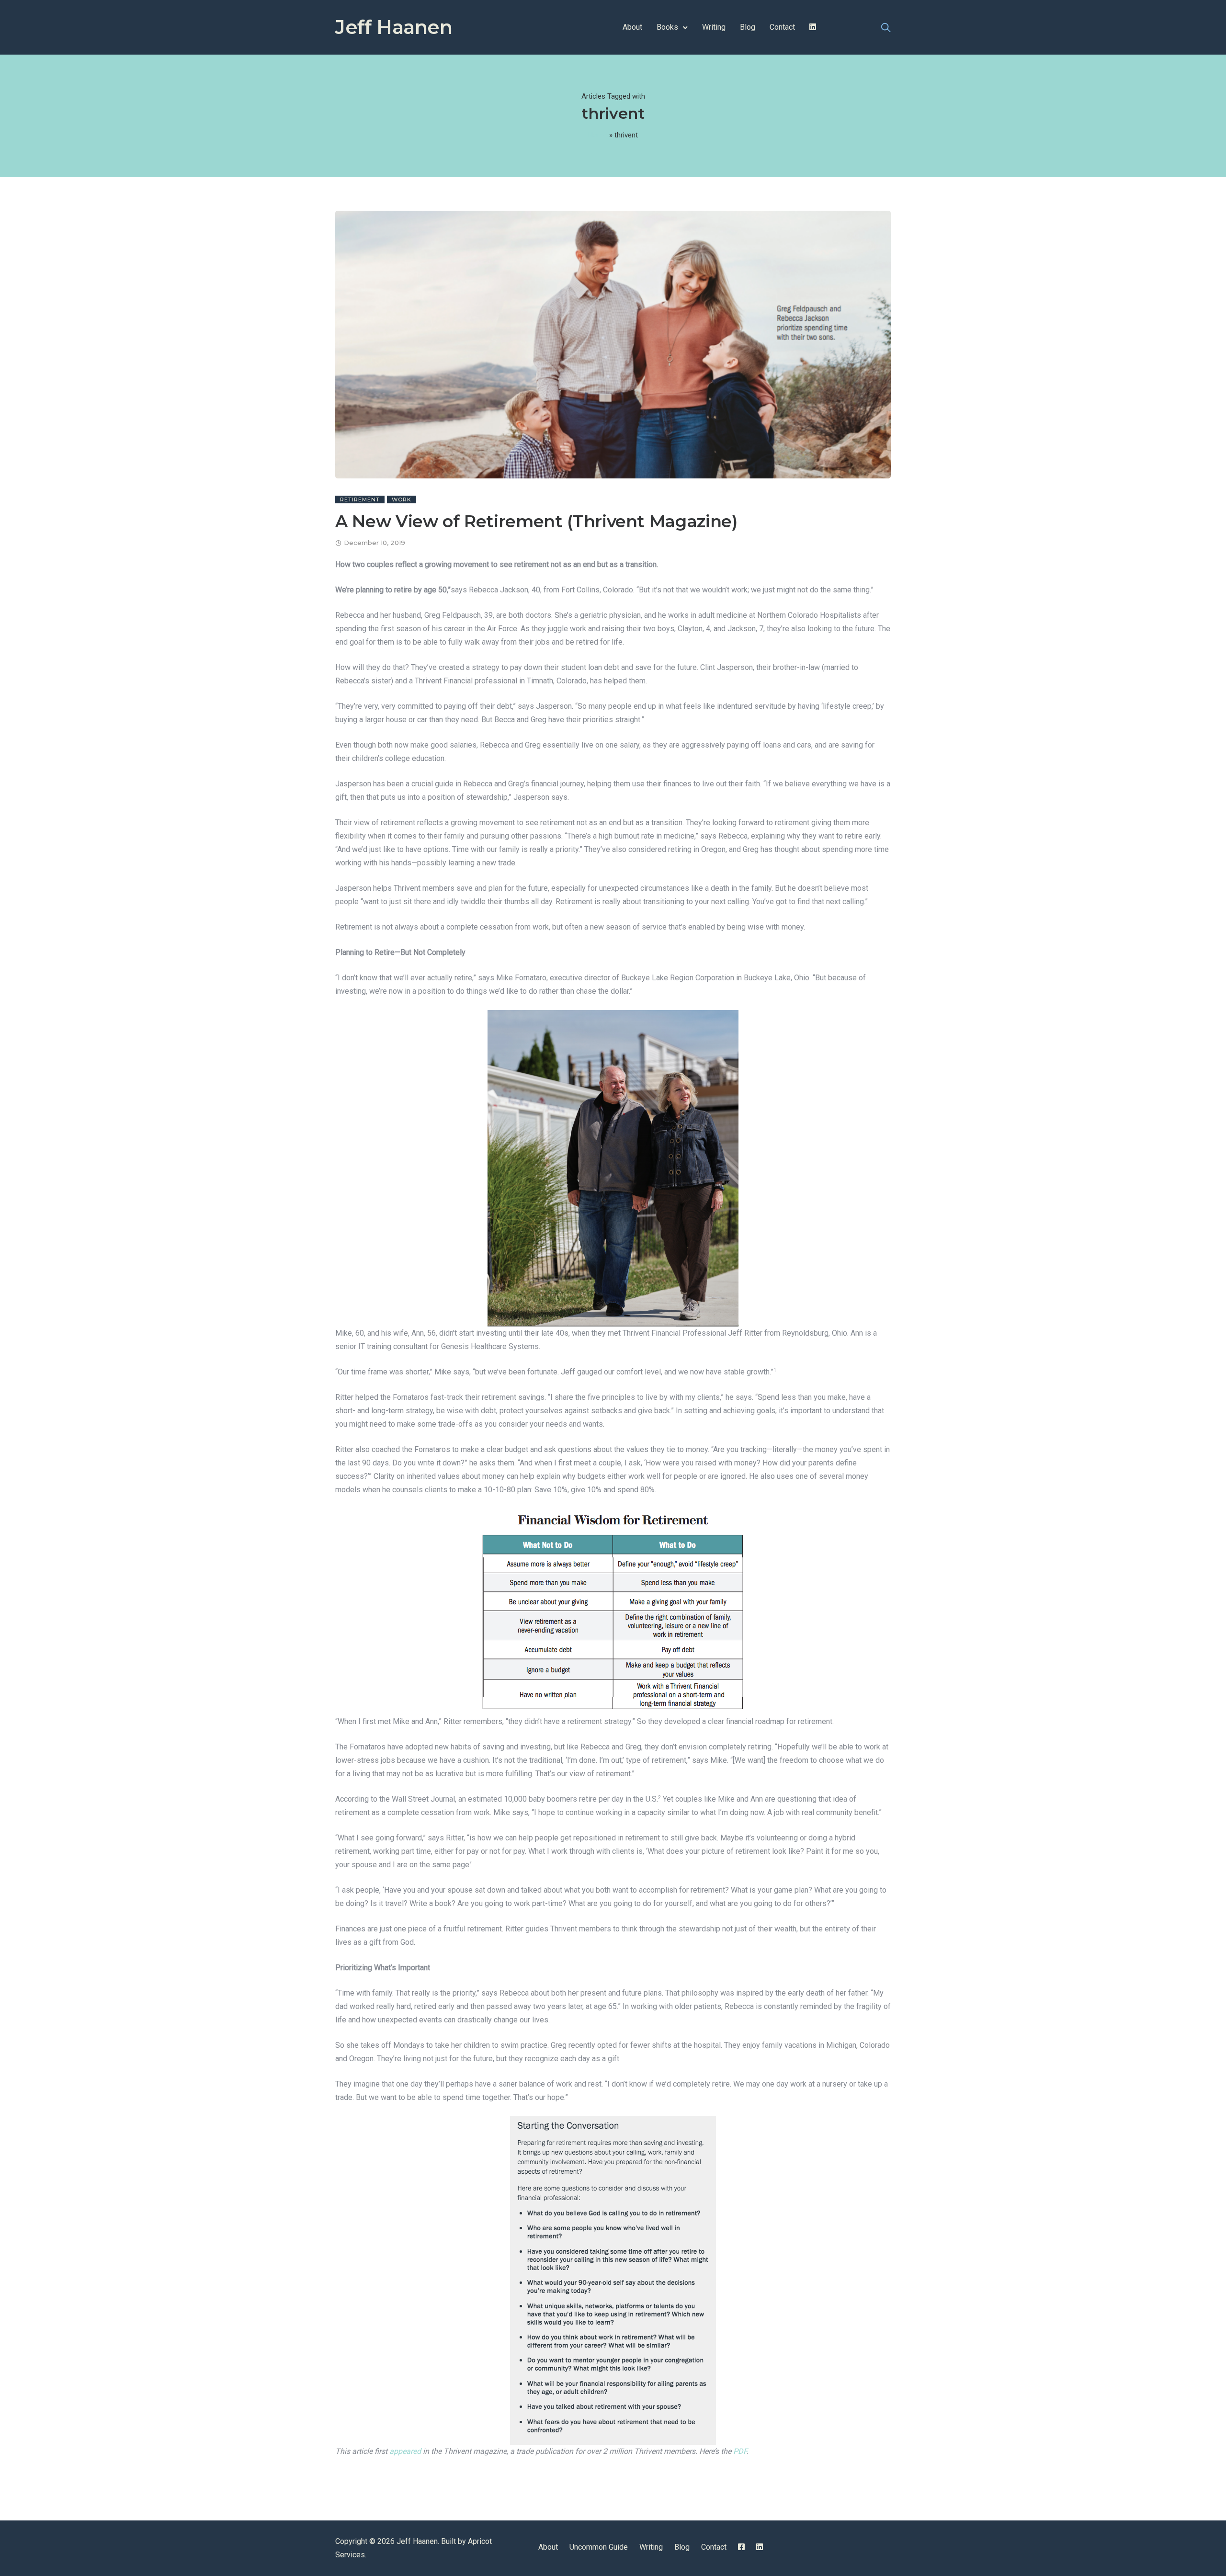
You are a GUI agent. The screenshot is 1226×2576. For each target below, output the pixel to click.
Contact (782, 27)
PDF (740, 2451)
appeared (405, 2451)
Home (598, 135)
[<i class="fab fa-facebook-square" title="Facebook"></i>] (741, 2547)
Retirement (360, 499)
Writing (714, 27)
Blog (748, 27)
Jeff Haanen (394, 27)
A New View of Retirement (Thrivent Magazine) (536, 521)
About (632, 27)
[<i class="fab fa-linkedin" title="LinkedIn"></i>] (813, 27)
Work (402, 499)
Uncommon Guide (599, 2547)
